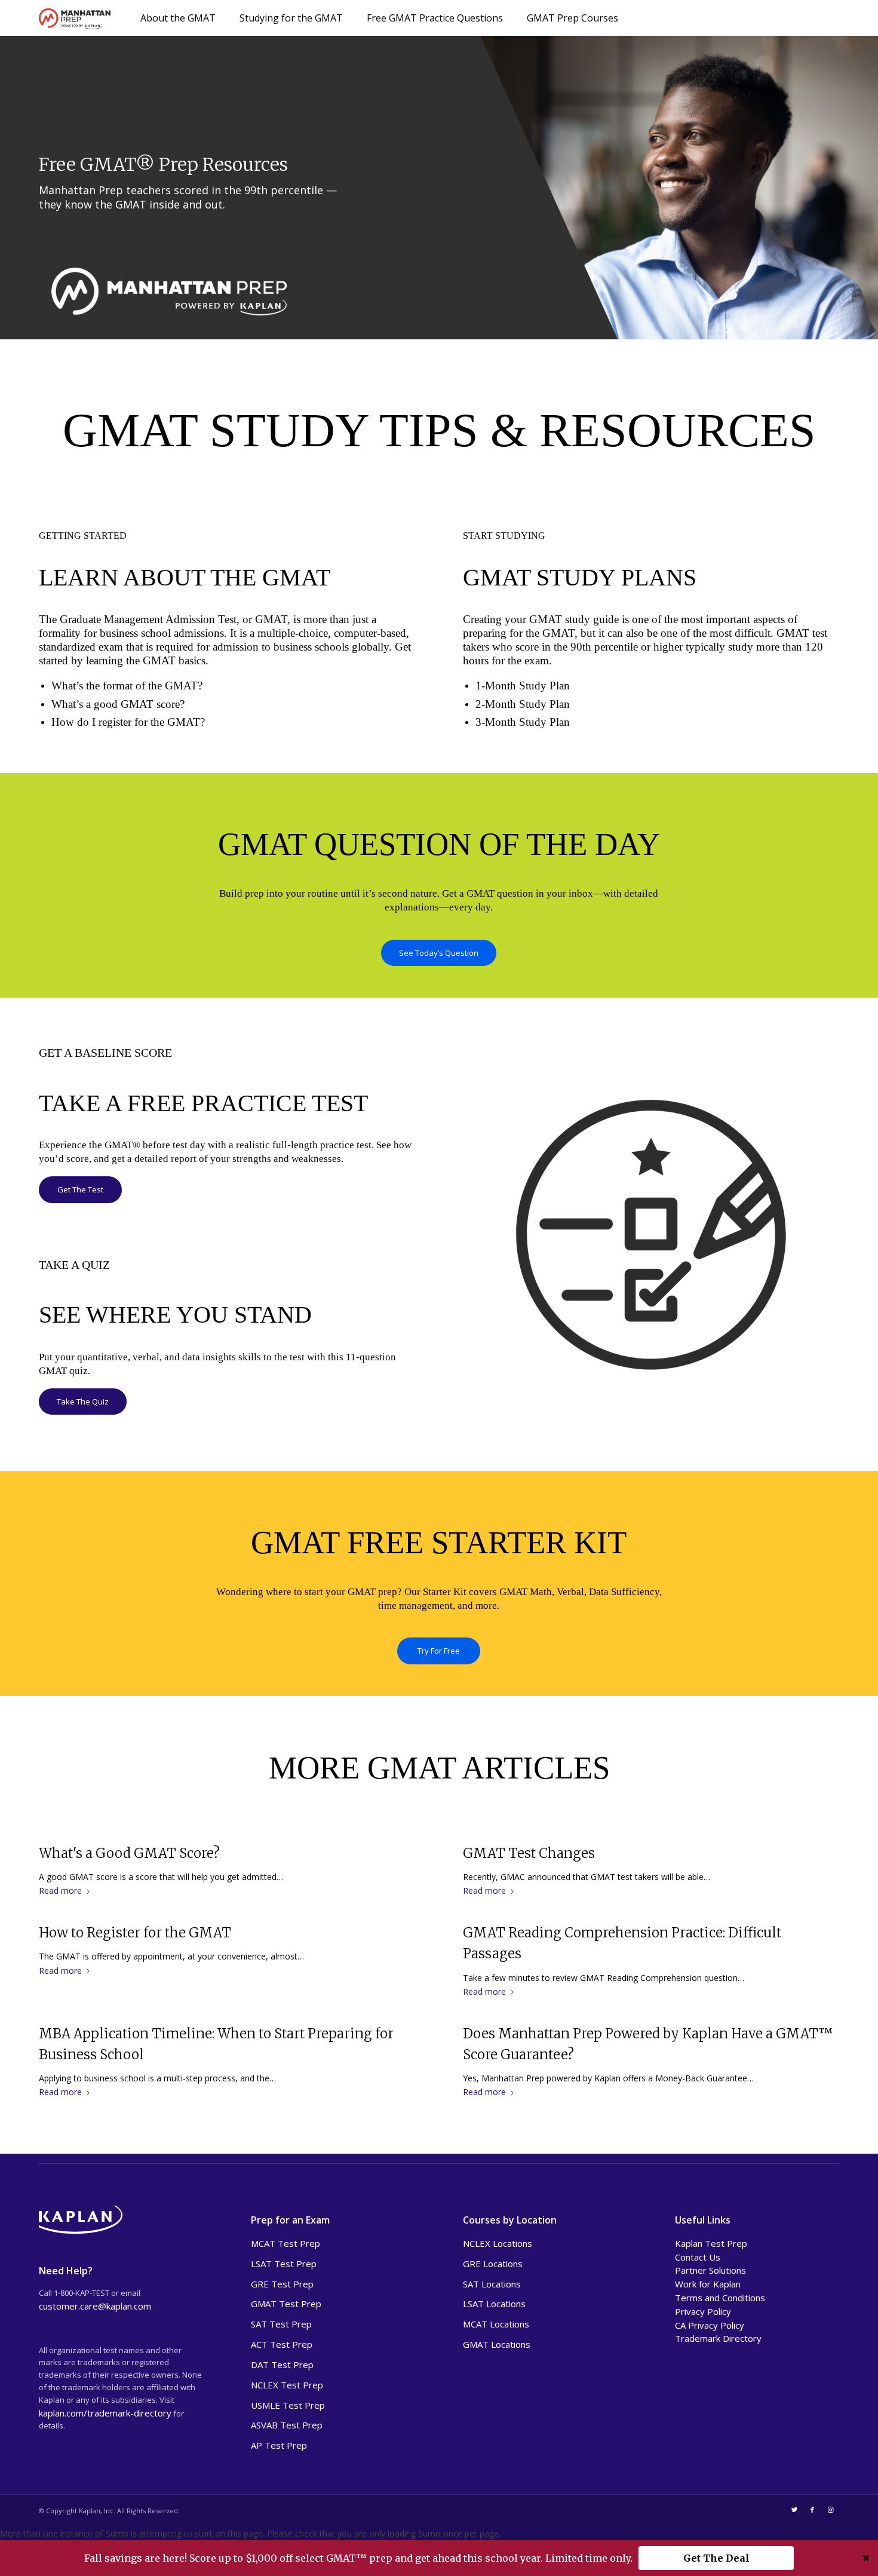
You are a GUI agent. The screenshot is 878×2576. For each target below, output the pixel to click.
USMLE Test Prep (288, 2405)
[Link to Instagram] (830, 2510)
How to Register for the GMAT (135, 1933)
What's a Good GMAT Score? (129, 1853)
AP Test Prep (279, 2445)
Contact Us (698, 2257)
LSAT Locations (494, 2304)
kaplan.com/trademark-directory (105, 2413)
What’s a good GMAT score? (118, 704)
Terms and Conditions (720, 2298)
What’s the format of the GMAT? (127, 686)
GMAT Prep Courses (572, 18)
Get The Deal (716, 2558)
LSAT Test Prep (284, 2264)
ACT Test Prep (282, 2344)
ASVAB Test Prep (287, 2425)
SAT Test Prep (281, 2324)
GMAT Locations (497, 2344)
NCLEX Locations (498, 2243)
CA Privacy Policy (710, 2325)
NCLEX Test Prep (287, 2385)
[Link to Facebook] (812, 2510)
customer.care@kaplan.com (95, 2306)
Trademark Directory (718, 2338)
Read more (60, 1890)
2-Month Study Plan (523, 704)
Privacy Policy (703, 2311)
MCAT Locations (496, 2324)
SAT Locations (492, 2284)
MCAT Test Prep (285, 2243)
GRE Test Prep (282, 2284)
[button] (439, 2558)
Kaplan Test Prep (711, 2243)
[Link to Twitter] (794, 2510)
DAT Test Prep (282, 2365)
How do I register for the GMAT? (128, 722)
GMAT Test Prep (286, 2304)
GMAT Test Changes (529, 1853)
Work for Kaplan (708, 2284)
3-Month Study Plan (523, 722)
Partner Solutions (710, 2270)
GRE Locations (493, 2264)
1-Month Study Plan (523, 686)
